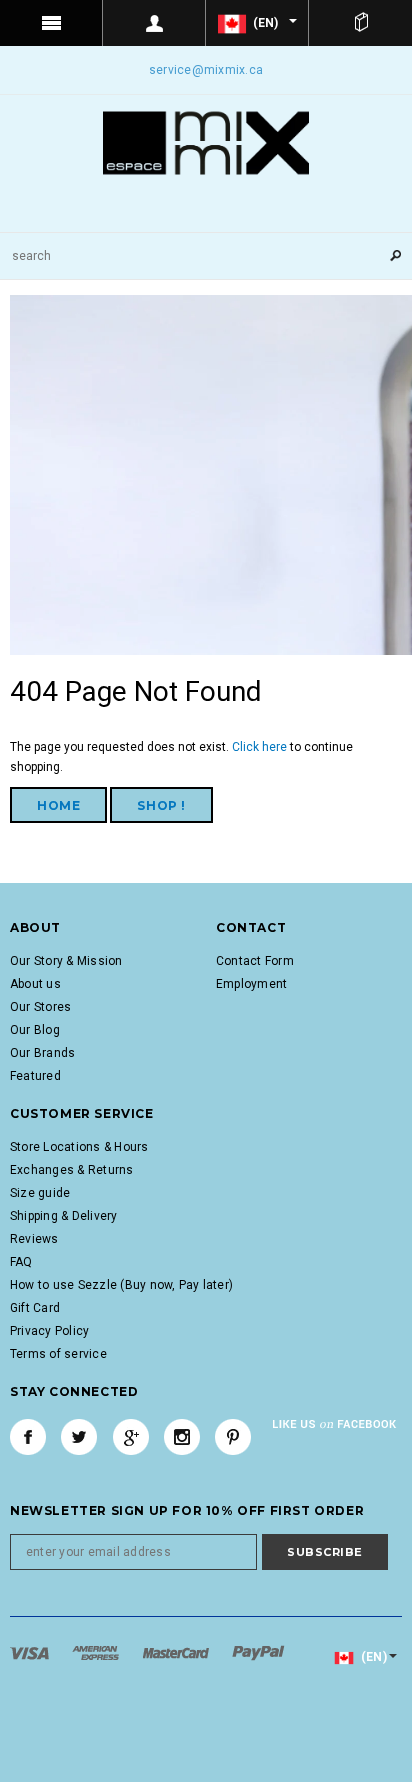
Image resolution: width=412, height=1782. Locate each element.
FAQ (21, 1262)
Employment (251, 984)
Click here (261, 747)
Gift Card (35, 1308)
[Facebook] (28, 1437)
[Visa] (31, 1652)
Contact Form (255, 961)
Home (58, 805)
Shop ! (161, 805)
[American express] (97, 1652)
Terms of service (58, 1354)
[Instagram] (182, 1437)
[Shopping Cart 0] (360, 23)
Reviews (34, 1239)
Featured (35, 1076)
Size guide (40, 1193)
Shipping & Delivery (64, 1216)
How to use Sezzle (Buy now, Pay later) (121, 1285)
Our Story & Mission (66, 961)
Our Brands (42, 1053)
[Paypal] (258, 1652)
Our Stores (40, 1007)
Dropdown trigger (154, 23)
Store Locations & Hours (79, 1147)
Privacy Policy (49, 1331)
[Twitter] (79, 1437)
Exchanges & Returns (72, 1170)
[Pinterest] (233, 1437)
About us (35, 984)
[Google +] (131, 1437)
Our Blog (35, 1030)
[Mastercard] (177, 1652)
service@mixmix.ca (206, 70)
